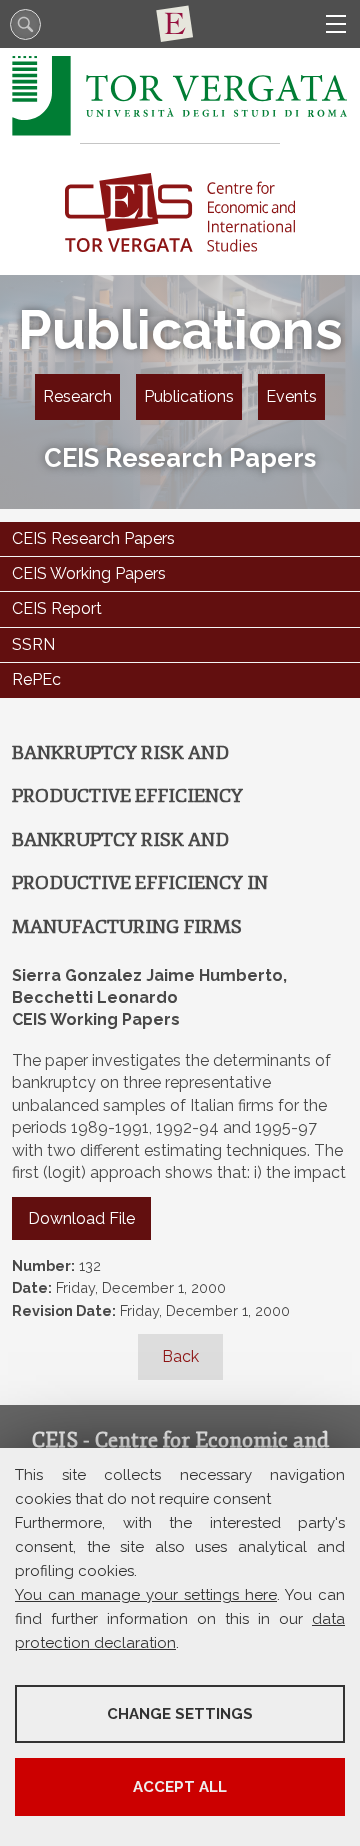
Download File (81, 1218)
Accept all (180, 1787)
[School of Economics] (180, 24)
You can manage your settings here (146, 1595)
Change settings (180, 1714)
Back (180, 1356)
